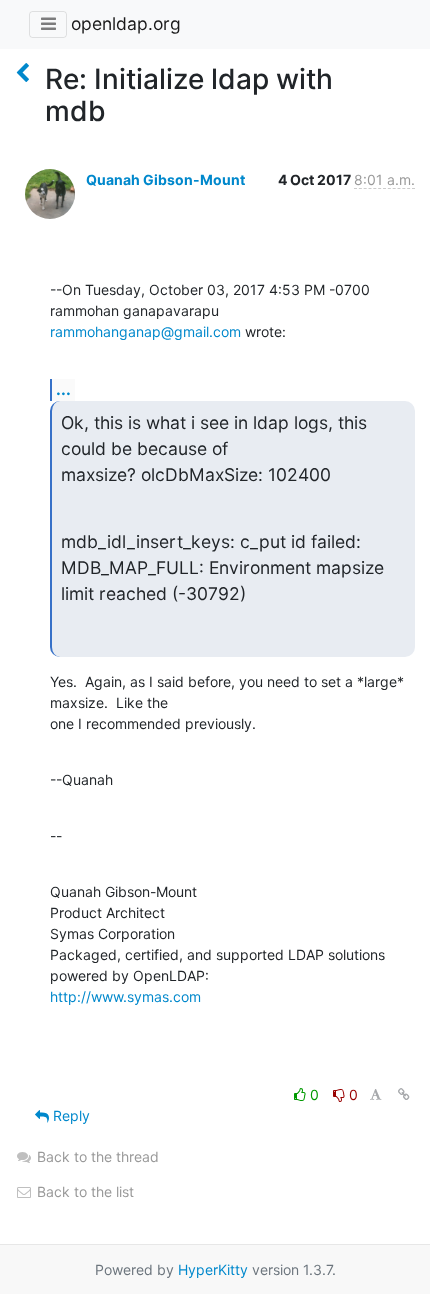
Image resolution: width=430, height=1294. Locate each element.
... (63, 389)
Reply (69, 1115)
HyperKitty (213, 1269)
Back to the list (83, 1191)
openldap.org (126, 23)
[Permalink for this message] (404, 1094)
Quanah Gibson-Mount (165, 179)
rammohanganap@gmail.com (145, 331)
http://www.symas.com (125, 996)
